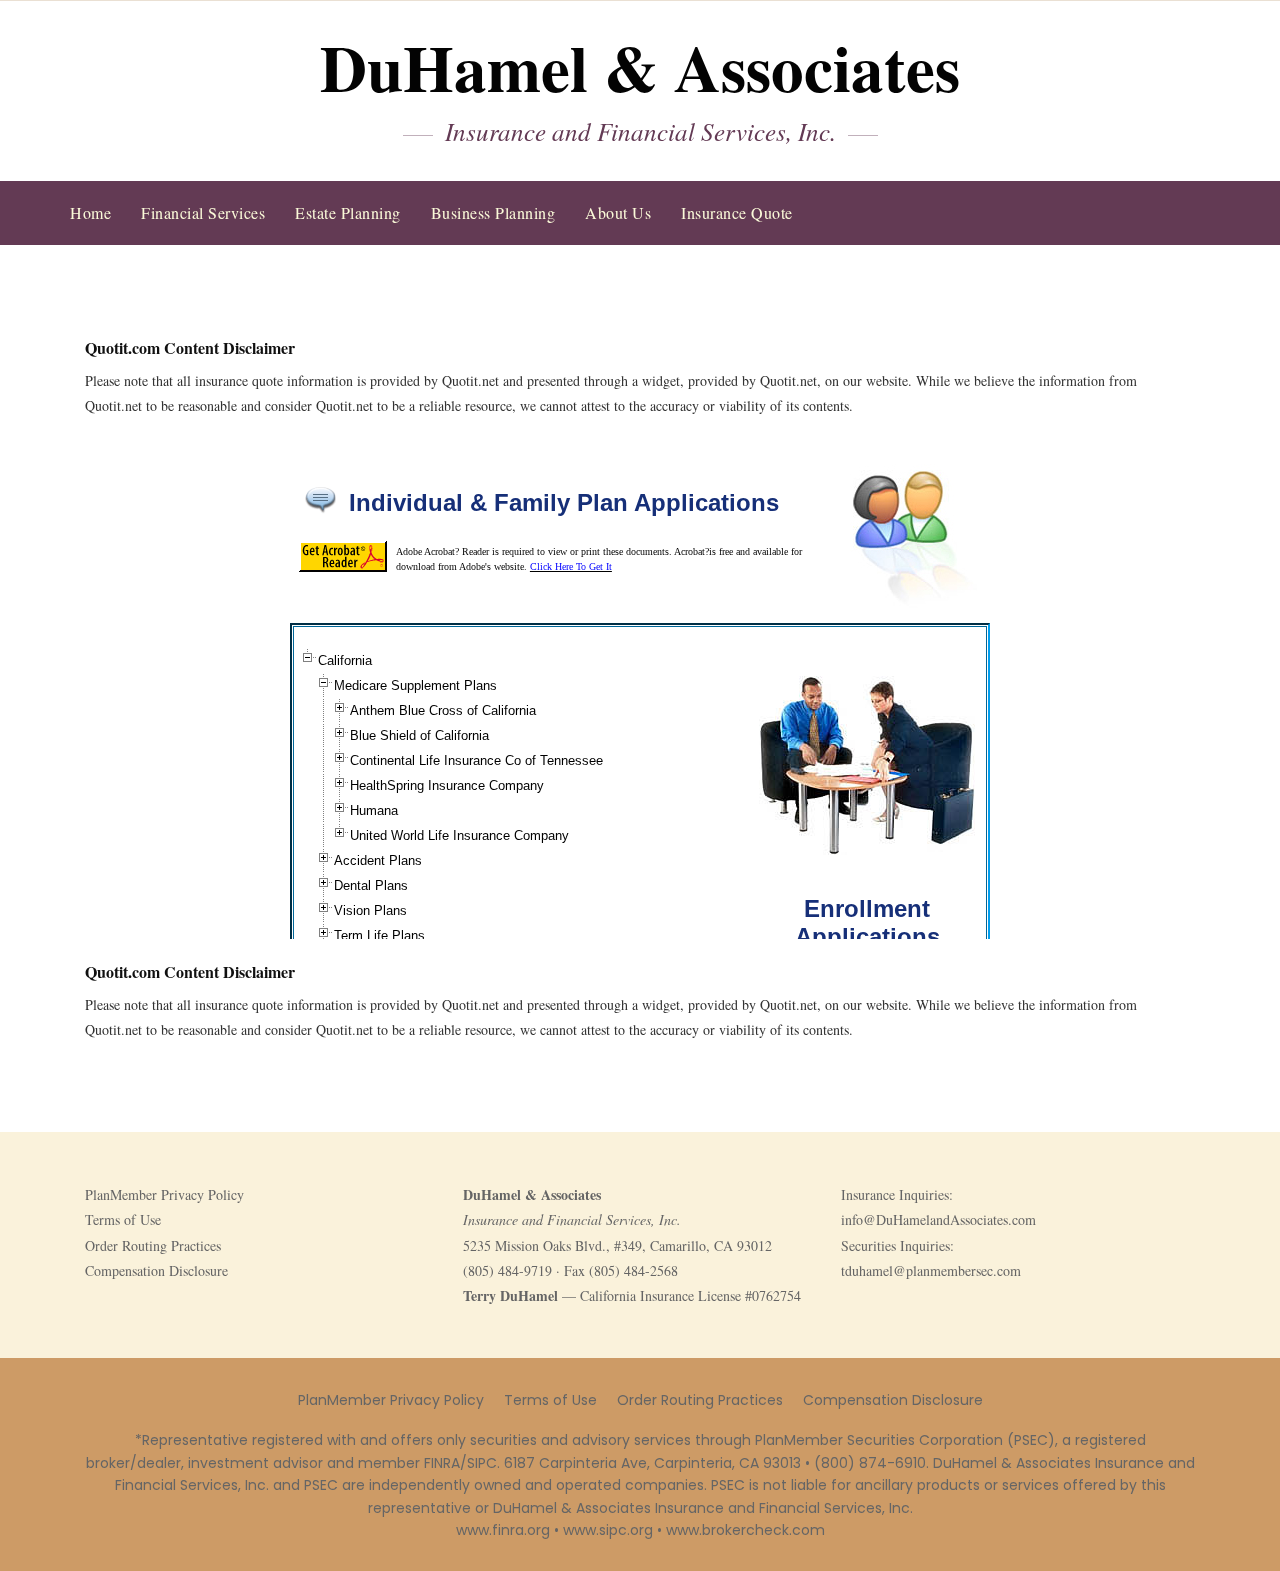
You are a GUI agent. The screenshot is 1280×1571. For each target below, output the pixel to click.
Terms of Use (123, 1219)
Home (90, 212)
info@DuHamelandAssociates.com (938, 1219)
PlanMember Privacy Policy (164, 1194)
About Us (618, 212)
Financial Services (203, 212)
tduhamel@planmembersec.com (931, 1270)
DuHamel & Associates (640, 66)
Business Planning (493, 212)
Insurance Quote (737, 212)
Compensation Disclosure (156, 1270)
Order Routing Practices (153, 1245)
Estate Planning (348, 212)
